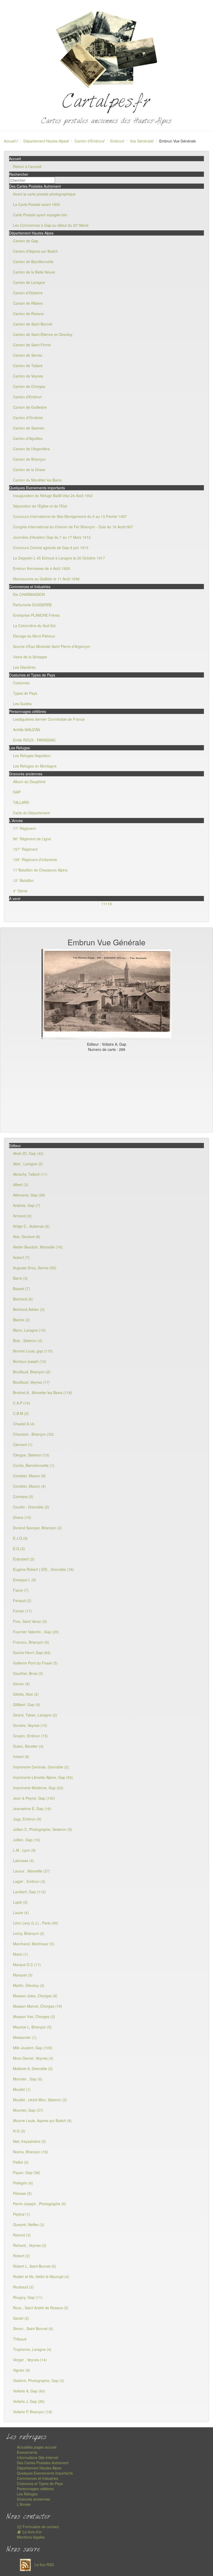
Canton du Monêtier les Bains (37, 480)
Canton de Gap (26, 241)
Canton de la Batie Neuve (34, 272)
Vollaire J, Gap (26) (29, 2401)
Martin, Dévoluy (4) (29, 1985)
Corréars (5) (23, 1497)
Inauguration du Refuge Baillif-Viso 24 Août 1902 (53, 496)
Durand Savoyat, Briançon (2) (37, 1528)
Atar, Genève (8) (27, 1237)
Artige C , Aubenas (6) (31, 1226)
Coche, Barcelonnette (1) (34, 1465)
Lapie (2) (20, 1902)
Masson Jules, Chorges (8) (35, 1996)
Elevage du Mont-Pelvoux (34, 636)
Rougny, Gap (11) (28, 2297)
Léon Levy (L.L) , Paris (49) (36, 1923)
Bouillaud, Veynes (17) (31, 1382)
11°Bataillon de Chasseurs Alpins (40, 870)
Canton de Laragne (29, 282)
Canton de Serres (28, 355)
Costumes (21, 683)
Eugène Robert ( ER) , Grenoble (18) (43, 1569)
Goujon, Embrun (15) (30, 1736)
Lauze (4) (21, 1913)
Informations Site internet (38, 2457)
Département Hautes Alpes (46, 141)
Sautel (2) (21, 2318)
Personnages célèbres (35, 2489)
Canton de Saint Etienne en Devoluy (43, 334)
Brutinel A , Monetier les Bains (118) (43, 1393)
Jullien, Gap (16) (27, 1840)
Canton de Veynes (28, 376)
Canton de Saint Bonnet (33, 324)
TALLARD (21, 802)
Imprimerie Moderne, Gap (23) (38, 1788)
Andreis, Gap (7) (27, 1205)
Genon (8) (21, 1684)
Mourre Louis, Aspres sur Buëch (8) (42, 2120)
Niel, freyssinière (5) (29, 2141)
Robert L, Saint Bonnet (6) (35, 2266)
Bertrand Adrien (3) (29, 1309)
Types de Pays (25, 693)
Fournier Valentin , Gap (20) (36, 1632)
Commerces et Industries (38, 2478)
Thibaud (20, 2339)
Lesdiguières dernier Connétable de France (49, 719)
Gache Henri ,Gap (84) (32, 1653)
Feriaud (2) (22, 1601)
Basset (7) (21, 1289)
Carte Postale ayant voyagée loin (40, 215)
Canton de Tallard (28, 366)
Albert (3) (21, 1185)
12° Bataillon (23, 880)
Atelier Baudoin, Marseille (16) (38, 1247)
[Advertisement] (106, 1091)
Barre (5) (20, 1278)
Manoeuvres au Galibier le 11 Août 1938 (46, 579)
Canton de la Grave (29, 470)
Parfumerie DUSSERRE (32, 605)
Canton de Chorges (29, 386)
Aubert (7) (21, 1257)
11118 (106, 904)
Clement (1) (23, 1445)
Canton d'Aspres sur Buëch (35, 251)
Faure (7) (21, 1590)
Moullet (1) (22, 2089)
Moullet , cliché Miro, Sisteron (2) (40, 2100)
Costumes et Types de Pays (40, 2483)
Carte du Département (31, 813)
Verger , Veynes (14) (30, 2360)
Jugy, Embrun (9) (27, 1819)
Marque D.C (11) (27, 1964)
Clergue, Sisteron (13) (31, 1455)
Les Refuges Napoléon (32, 756)
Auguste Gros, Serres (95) (35, 1268)
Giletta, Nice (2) (26, 1694)
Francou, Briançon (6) (31, 1642)
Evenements (27, 2452)
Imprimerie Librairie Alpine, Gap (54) (43, 1777)
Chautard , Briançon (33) (33, 1434)
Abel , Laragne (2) (28, 1164)
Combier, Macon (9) (29, 1476)
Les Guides (22, 704)
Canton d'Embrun (89, 141)
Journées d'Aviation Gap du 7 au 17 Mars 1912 (52, 537)
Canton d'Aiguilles (28, 438)
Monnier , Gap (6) (28, 2079)
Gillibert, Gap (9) (27, 1705)
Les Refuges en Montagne (35, 766)
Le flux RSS (44, 2565)
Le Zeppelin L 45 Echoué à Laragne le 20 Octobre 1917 (59, 558)
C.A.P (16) (22, 1403)
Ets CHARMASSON (29, 594)
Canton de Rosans (28, 314)
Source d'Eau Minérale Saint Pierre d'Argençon (52, 646)
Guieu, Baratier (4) (28, 1746)
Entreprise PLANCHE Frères (36, 615)
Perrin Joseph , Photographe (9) (39, 2204)
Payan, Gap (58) (27, 2172)
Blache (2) (21, 1320)
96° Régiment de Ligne (32, 839)
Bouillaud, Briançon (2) (32, 1372)
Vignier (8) (22, 2370)
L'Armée (24, 2504)
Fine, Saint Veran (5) (30, 1621)
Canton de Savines (29, 428)
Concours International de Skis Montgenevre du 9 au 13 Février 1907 (70, 516)
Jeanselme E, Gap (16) (32, 1809)
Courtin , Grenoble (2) (31, 1507)
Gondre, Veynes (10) (30, 1725)
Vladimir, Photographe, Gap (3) (39, 2380)
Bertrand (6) (23, 1299)
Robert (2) (21, 2256)
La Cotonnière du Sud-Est (34, 626)
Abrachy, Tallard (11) (30, 1174)
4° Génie (20, 891)
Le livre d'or (32, 2532)
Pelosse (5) (22, 2193)
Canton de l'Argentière (31, 449)
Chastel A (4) (24, 1424)
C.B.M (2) (21, 1413)
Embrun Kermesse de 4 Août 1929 (41, 568)
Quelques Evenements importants (45, 2473)
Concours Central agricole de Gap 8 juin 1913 (51, 548)
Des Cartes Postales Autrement (43, 2463)
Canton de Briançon (29, 459)
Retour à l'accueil (27, 166)
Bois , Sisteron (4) (28, 1341)
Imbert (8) (21, 1757)
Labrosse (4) (24, 1861)
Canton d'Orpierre (28, 293)
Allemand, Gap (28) (29, 1195)
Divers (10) (22, 1517)
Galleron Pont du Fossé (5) (35, 1663)
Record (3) (22, 2235)
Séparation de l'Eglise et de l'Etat (40, 506)
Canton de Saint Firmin (32, 345)
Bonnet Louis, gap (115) (33, 1351)
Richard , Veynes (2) (30, 2245)
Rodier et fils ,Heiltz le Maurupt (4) (41, 2276)
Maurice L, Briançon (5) (32, 2027)
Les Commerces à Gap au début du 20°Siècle (51, 225)
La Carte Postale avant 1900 (36, 204)
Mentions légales (31, 2537)
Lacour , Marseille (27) (32, 1871)
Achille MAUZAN (26, 730)
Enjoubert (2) (24, 1559)
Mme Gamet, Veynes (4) (33, 2058)
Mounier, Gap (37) (28, 2110)
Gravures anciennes (34, 2499)
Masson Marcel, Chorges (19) (38, 2006)
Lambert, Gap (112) (29, 1892)
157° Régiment (25, 849)
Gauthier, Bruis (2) (28, 1673)
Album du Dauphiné (29, 782)
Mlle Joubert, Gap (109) (33, 2048)
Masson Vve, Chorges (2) (34, 2016)
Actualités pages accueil (37, 2447)
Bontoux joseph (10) (30, 1361)
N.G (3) (19, 2131)
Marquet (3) (23, 1975)
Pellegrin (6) (23, 2183)
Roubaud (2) (23, 2287)
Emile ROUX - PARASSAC (34, 740)
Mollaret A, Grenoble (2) (33, 2068)
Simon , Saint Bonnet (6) (33, 2328)
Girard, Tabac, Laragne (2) (35, 1715)
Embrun (117, 141)
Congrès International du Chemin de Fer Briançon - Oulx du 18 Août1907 (73, 527)
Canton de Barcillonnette (33, 262)
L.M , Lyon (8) (24, 1850)
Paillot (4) (21, 2162)
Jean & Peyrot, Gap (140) (34, 1798)
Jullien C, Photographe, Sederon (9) (43, 1829)
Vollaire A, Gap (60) (29, 2391)
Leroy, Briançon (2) (29, 1933)
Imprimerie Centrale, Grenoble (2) (41, 1767)
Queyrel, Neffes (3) (29, 2224)
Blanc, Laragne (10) (29, 1330)
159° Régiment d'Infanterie (35, 860)
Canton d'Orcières (28, 418)
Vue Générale (141, 141)
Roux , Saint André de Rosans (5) (41, 2308)
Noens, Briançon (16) (31, 2152)
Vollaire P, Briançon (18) (33, 2412)
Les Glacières (24, 667)
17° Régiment (24, 828)
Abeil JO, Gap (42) (28, 1153)
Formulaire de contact (40, 2527)
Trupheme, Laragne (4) (32, 2349)
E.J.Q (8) (20, 1538)
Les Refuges (27, 2494)
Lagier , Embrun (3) (29, 1881)
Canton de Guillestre (30, 407)
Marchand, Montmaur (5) (34, 1944)
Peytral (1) (22, 2214)
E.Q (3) (19, 1549)
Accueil (10, 141)
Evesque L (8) (25, 1580)
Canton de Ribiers (28, 303)
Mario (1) (21, 1954)
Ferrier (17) (22, 1611)
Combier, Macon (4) (29, 1486)
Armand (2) (22, 1216)
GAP (17, 792)
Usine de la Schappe (30, 657)
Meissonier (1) (25, 2037)
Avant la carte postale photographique (44, 194)
